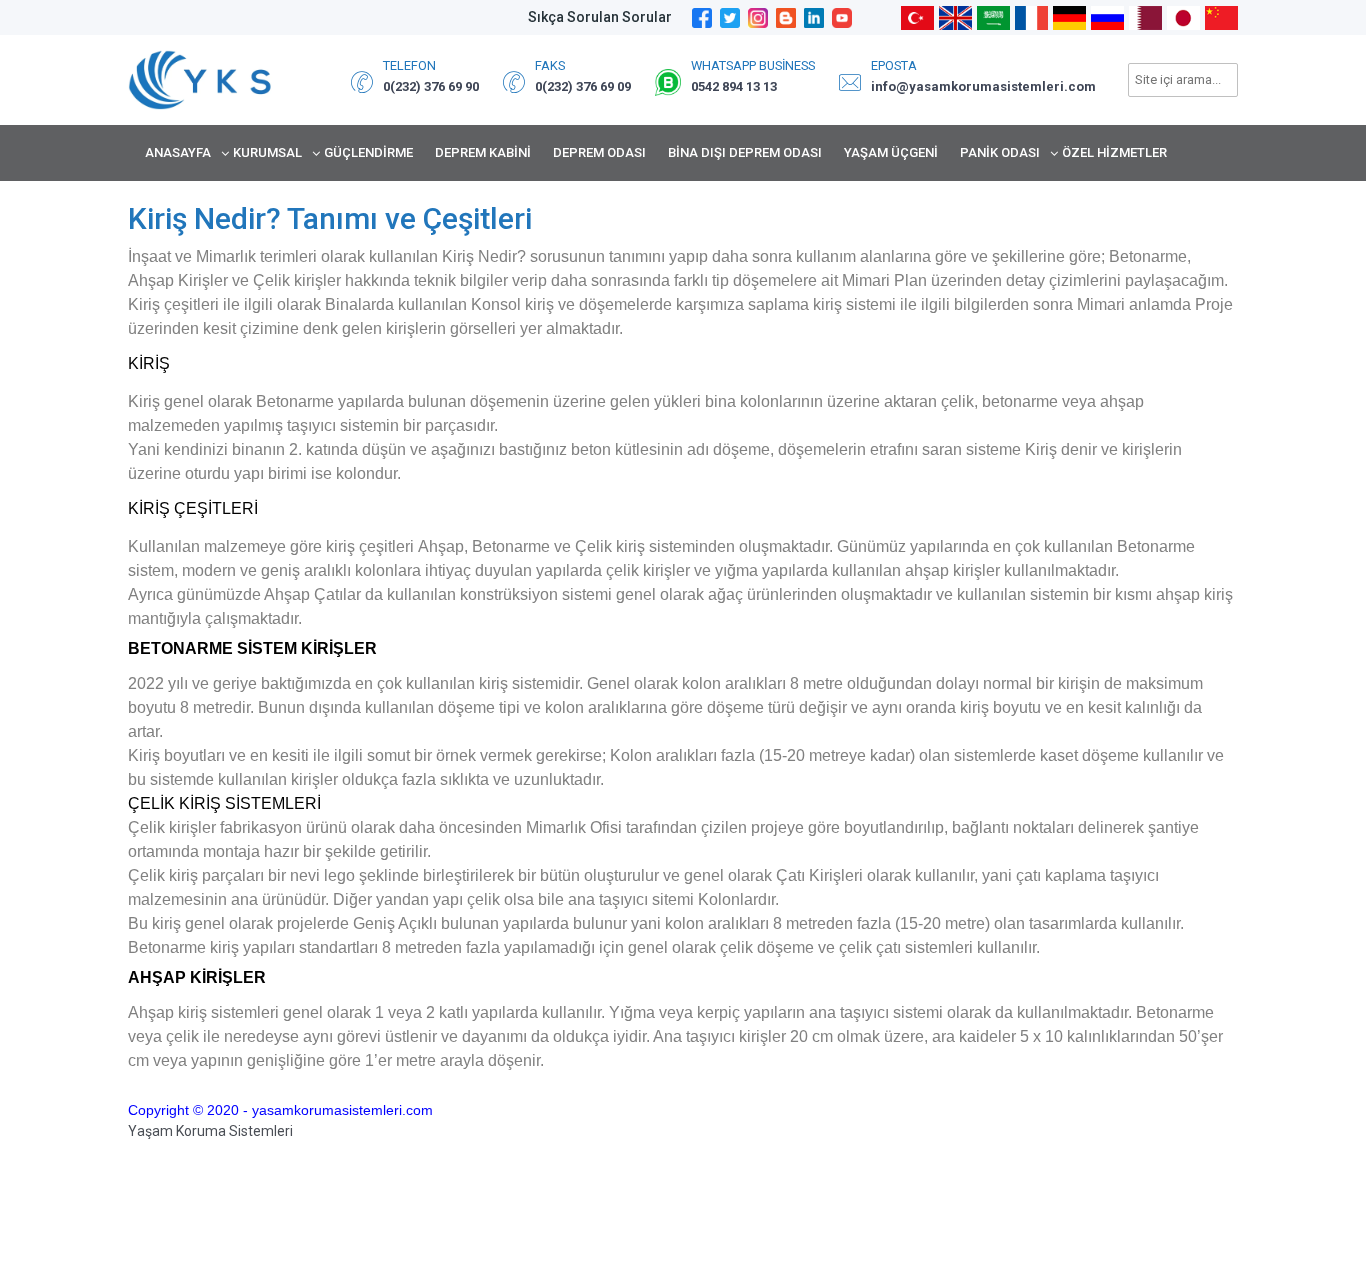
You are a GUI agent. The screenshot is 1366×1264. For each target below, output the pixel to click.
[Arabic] (993, 16)
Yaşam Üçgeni (891, 152)
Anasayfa (178, 152)
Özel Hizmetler (1114, 152)
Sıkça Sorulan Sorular (600, 17)
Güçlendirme (368, 152)
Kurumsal (267, 152)
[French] (1031, 16)
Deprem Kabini (483, 152)
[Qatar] (1145, 16)
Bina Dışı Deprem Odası (745, 152)
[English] (955, 16)
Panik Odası (1000, 152)
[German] (1069, 16)
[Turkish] (917, 16)
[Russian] (1107, 16)
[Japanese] (1183, 16)
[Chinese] (1221, 16)
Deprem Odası (599, 152)
